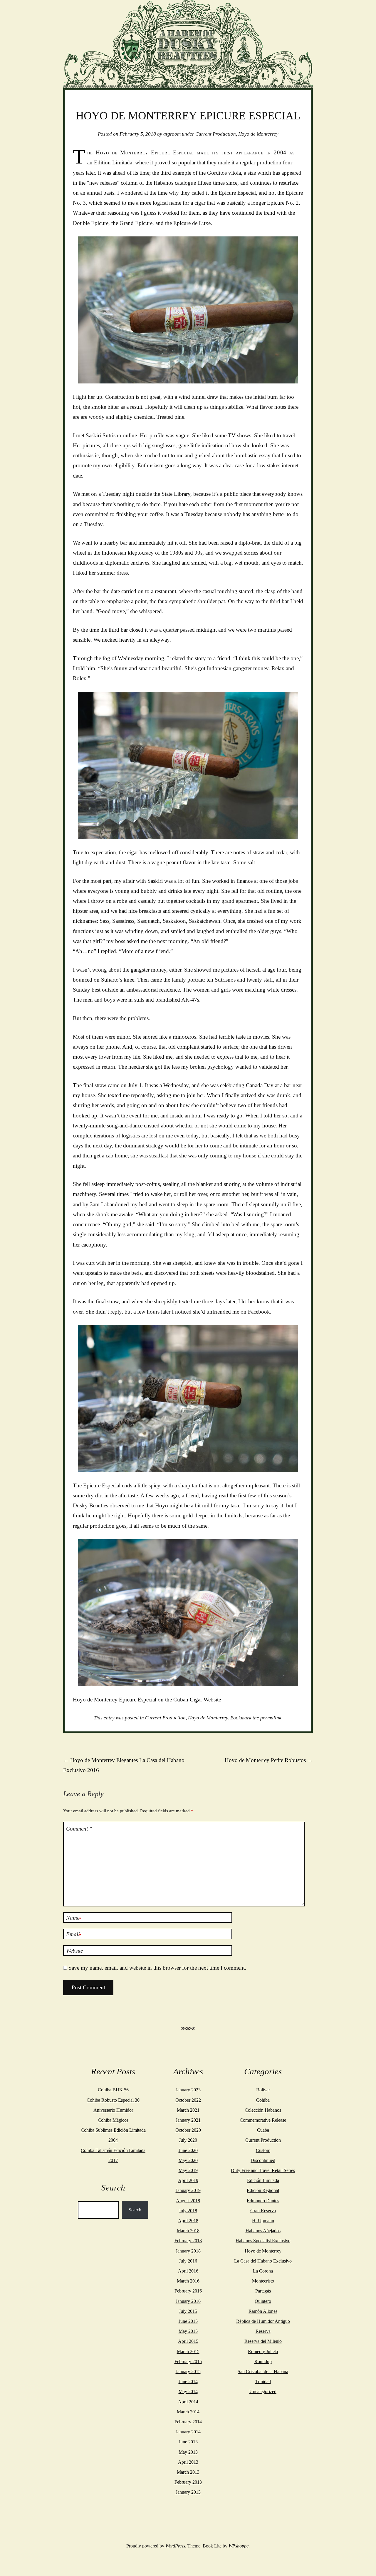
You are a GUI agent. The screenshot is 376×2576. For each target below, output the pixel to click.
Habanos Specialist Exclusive (263, 2241)
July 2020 (188, 2140)
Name (74, 1918)
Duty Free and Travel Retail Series (263, 2170)
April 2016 (188, 2271)
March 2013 (188, 2472)
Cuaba (263, 2130)
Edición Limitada (263, 2180)
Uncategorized (263, 2391)
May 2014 (188, 2391)
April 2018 (188, 2221)
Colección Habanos (263, 2110)
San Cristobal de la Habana (263, 2371)
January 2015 (188, 2371)
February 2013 (188, 2482)
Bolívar (263, 2090)
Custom (263, 2150)
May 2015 (188, 2331)
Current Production (216, 134)
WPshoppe (239, 2546)
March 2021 (188, 2110)
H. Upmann (263, 2221)
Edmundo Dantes (263, 2201)
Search (135, 2210)
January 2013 (188, 2492)
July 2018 (188, 2211)
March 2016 (188, 2281)
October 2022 (188, 2100)
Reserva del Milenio (263, 2341)
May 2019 (188, 2170)
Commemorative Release (263, 2120)
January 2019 (188, 2190)
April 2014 (188, 2402)
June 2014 (188, 2381)
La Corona (263, 2271)
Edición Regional (263, 2190)
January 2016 (188, 2301)
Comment (79, 1829)
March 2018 (188, 2231)
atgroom (172, 134)
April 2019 (188, 2180)
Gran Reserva (263, 2211)
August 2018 (188, 2201)
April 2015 (188, 2341)
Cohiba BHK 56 (113, 2090)
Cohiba (263, 2100)
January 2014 (188, 2432)
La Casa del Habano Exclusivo (263, 2261)
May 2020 (188, 2160)
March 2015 (188, 2351)
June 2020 (188, 2150)
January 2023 (188, 2090)
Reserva (263, 2331)
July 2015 (188, 2311)
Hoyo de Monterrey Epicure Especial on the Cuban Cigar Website (147, 1700)
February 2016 (188, 2291)
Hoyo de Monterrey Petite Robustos (269, 1760)
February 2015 (188, 2361)
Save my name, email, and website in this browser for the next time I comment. (157, 1968)
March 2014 (188, 2412)
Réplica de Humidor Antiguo (263, 2321)
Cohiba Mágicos (113, 2120)
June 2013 (188, 2442)
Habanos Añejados (263, 2231)
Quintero (263, 2301)
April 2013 (188, 2462)
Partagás (263, 2291)
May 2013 (188, 2452)
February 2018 (188, 2241)
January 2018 (188, 2251)
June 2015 (188, 2321)
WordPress (175, 2546)
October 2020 (188, 2130)
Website (74, 1951)
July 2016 (188, 2261)
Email (74, 1935)
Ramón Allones (263, 2311)
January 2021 (188, 2120)
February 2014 (188, 2422)
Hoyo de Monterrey (258, 134)
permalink (271, 1718)
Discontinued (263, 2160)
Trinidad (263, 2381)
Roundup (263, 2361)
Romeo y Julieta (263, 2351)
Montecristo (263, 2281)
